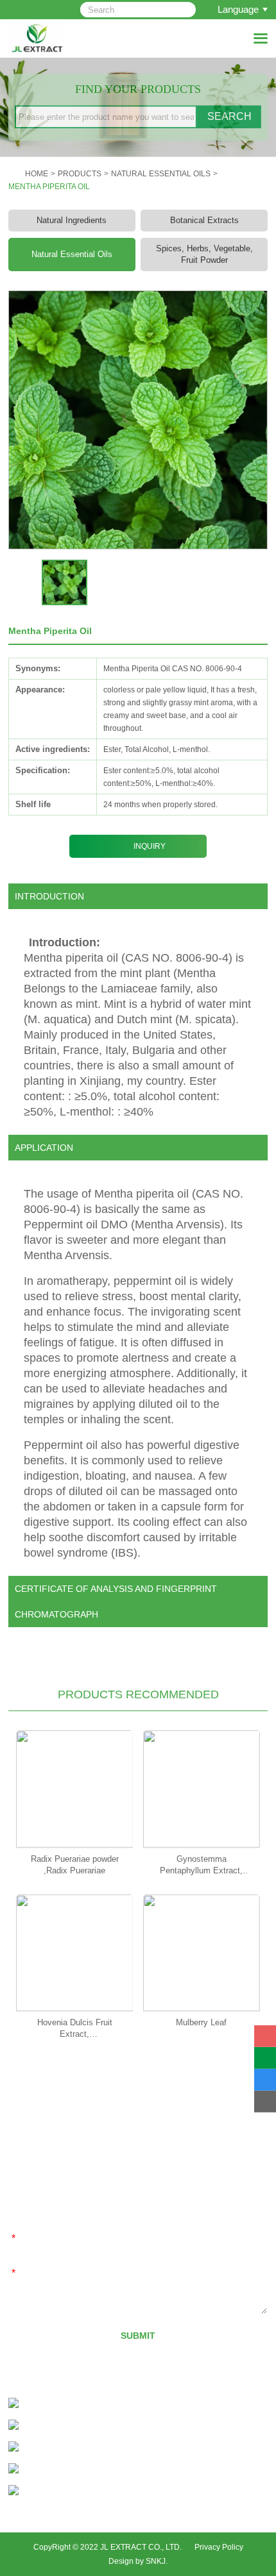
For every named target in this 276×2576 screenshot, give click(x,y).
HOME (37, 174)
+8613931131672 (107, 2426)
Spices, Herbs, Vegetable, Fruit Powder (204, 254)
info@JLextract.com (90, 2448)
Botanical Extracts (204, 220)
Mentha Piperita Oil (49, 187)
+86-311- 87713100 (82, 2405)
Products (80, 174)
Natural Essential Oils (161, 174)
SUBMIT (138, 2336)
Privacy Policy (219, 2547)
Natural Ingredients (72, 220)
